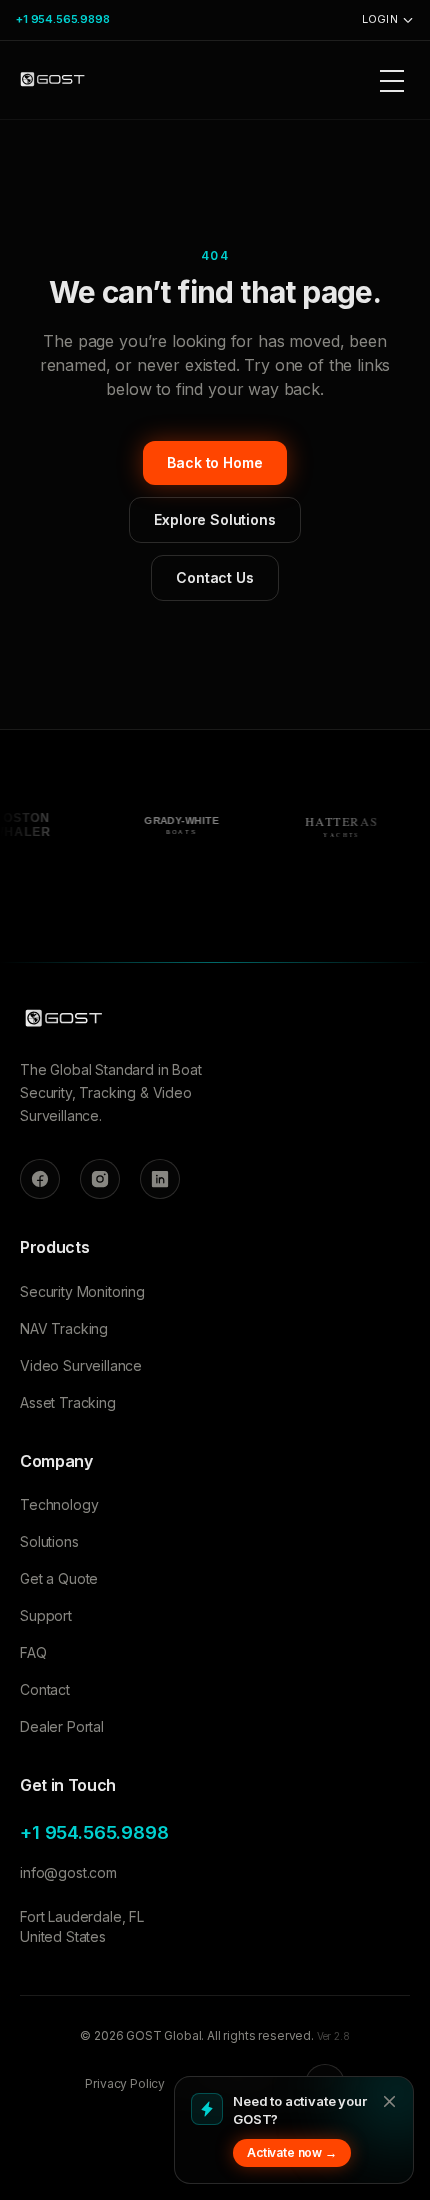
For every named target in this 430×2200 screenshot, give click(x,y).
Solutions (49, 1541)
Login (380, 19)
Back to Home (214, 462)
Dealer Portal (62, 1726)
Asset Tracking (68, 1402)
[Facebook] (40, 1179)
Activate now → (292, 2152)
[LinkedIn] (160, 1179)
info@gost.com (68, 1872)
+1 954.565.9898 (63, 19)
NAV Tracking (64, 1328)
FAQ (33, 1652)
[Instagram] (100, 1179)
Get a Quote (59, 1578)
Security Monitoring (82, 1291)
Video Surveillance (81, 1365)
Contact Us (214, 577)
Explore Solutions (214, 519)
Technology (59, 1504)
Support (46, 1615)
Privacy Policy (125, 2083)
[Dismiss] (389, 2101)
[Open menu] (392, 80)
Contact (45, 1689)
